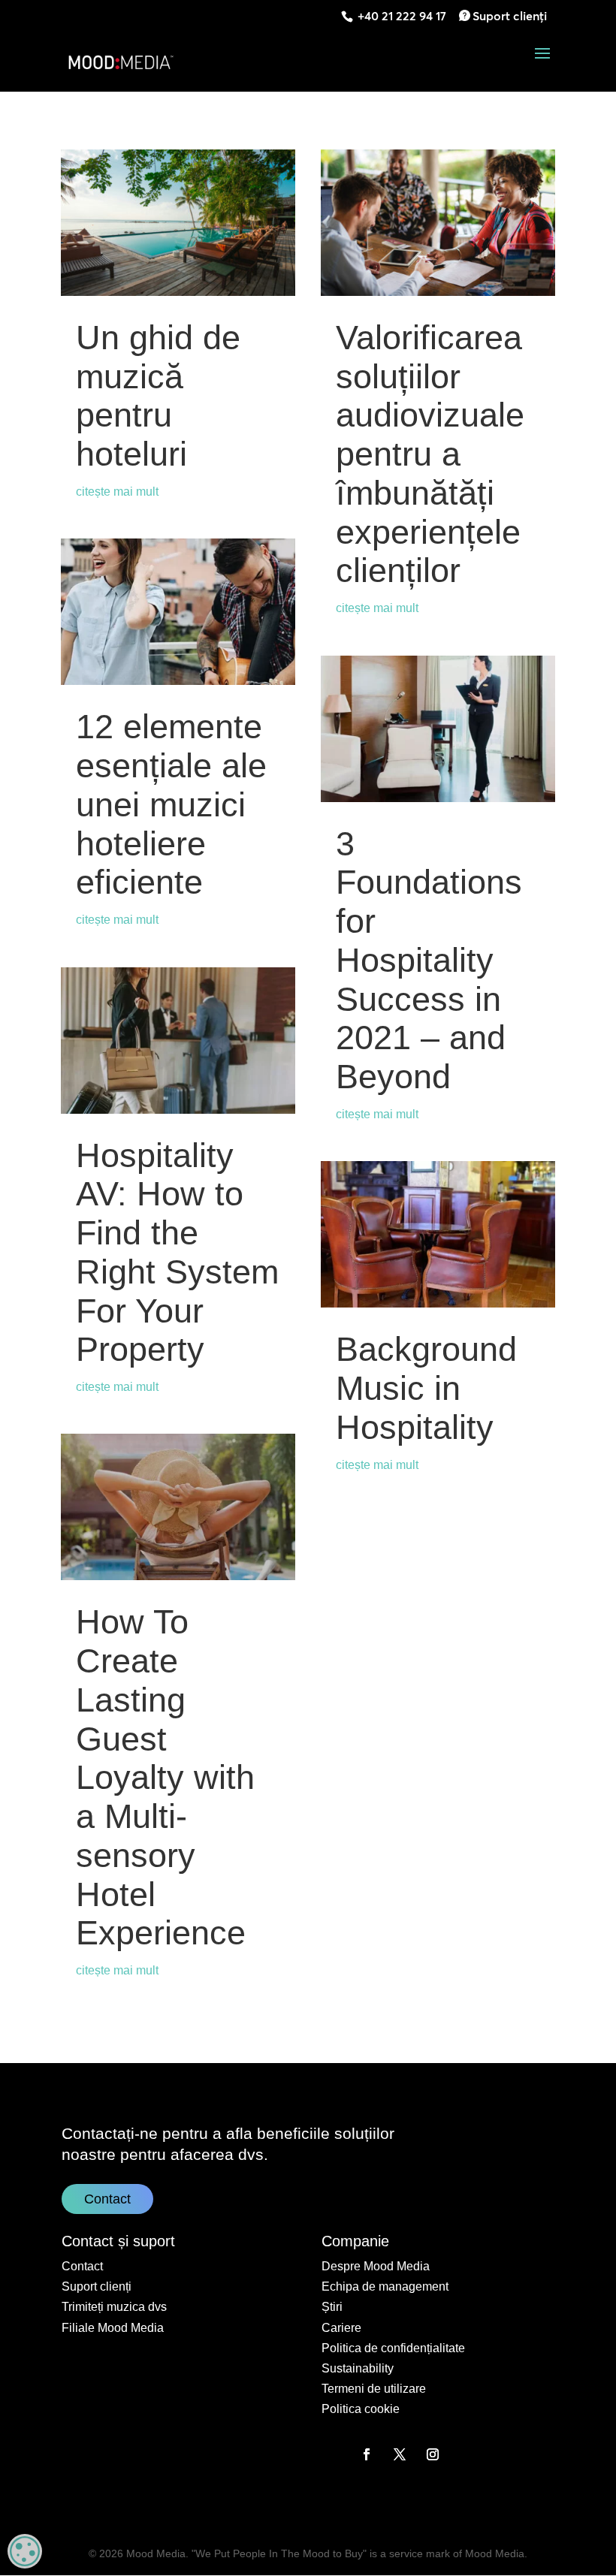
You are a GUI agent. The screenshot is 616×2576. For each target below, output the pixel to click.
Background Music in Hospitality (426, 1388)
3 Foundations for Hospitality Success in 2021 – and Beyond (429, 961)
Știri (332, 2307)
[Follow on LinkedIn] (334, 2454)
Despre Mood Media (376, 2266)
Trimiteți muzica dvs (114, 2307)
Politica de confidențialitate (393, 2348)
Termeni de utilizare (374, 2389)
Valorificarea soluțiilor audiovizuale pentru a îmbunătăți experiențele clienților (430, 454)
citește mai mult (117, 492)
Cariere (341, 2328)
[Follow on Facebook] (367, 2454)
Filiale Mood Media (113, 2328)
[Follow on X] (400, 2454)
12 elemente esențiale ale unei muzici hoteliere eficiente (171, 804)
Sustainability (358, 2368)
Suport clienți (510, 16)
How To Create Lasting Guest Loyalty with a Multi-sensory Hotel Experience (165, 1777)
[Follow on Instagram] (433, 2454)
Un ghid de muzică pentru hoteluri (158, 396)
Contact (107, 2199)
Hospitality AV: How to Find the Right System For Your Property (177, 1253)
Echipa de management (385, 2286)
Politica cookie (361, 2409)
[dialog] (25, 2551)
